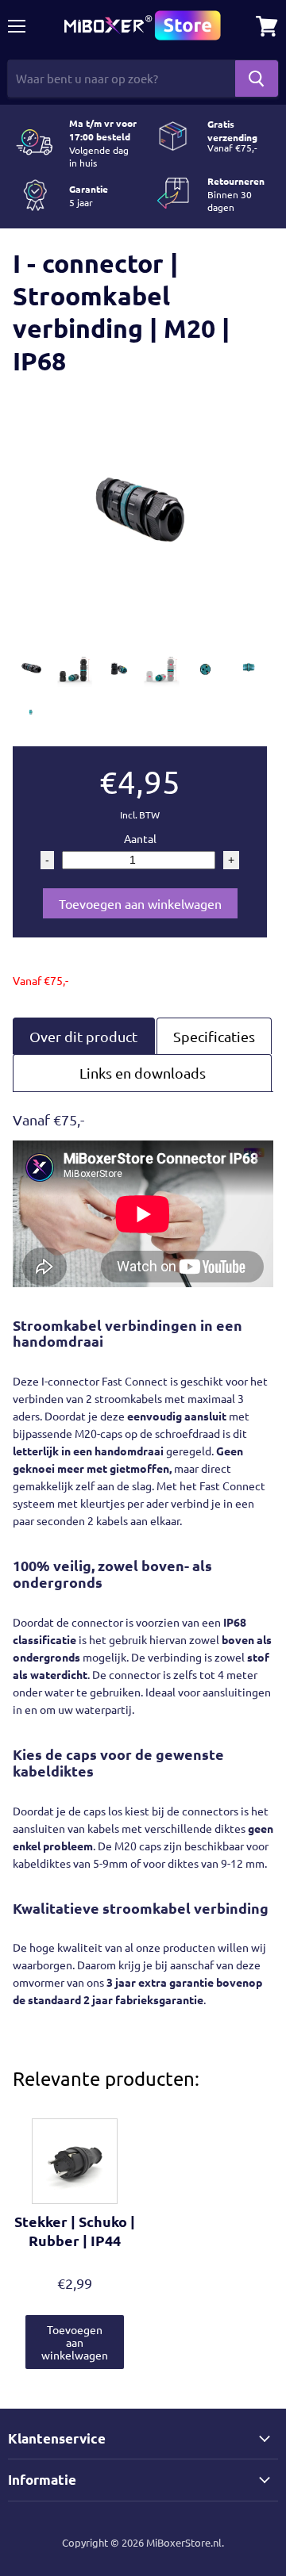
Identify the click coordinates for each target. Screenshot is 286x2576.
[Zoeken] (257, 79)
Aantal (140, 838)
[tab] (84, 1036)
